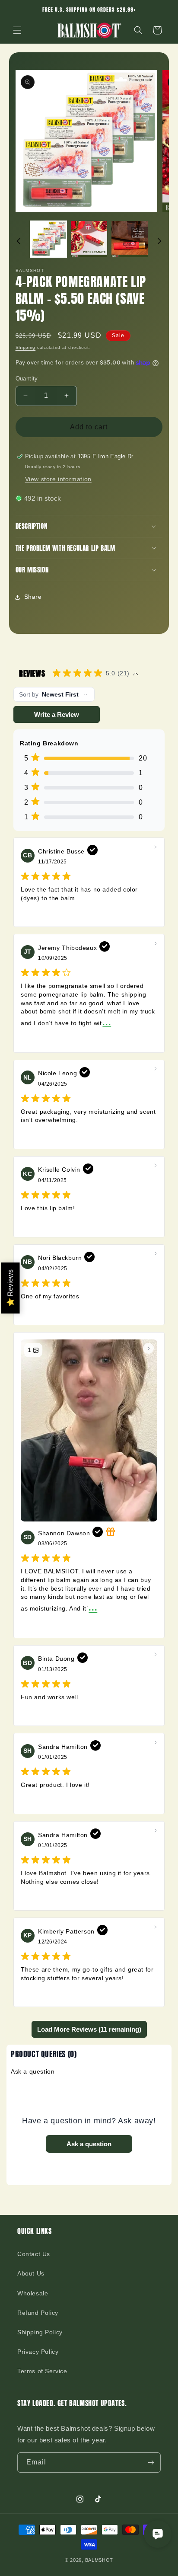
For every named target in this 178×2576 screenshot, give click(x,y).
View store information (58, 479)
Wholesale (33, 2293)
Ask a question (33, 2071)
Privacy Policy (38, 2352)
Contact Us (34, 2254)
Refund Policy (38, 2313)
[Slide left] (19, 241)
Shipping (26, 347)
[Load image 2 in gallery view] (89, 239)
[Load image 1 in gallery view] (48, 239)
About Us (31, 2273)
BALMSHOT (99, 2560)
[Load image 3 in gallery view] (130, 239)
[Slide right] (159, 241)
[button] (17, 30)
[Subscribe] (151, 2463)
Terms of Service (42, 2371)
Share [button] (33, 597)
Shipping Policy (40, 2332)
